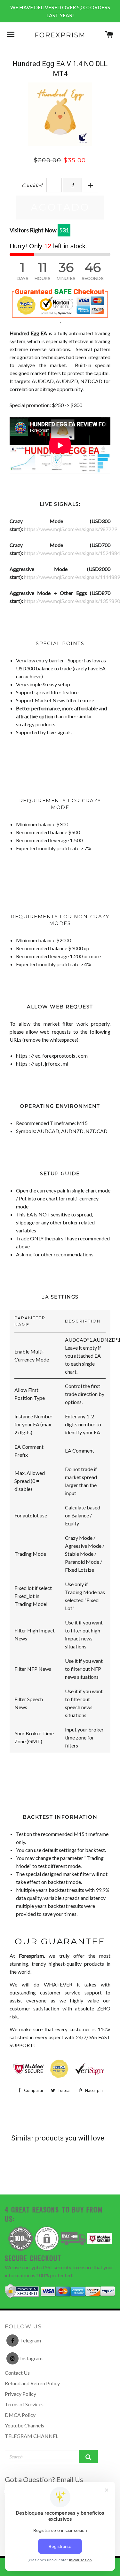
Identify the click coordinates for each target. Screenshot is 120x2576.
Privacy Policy (20, 2394)
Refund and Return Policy (32, 2383)
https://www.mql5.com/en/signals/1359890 (72, 601)
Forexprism (60, 35)
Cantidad (32, 185)
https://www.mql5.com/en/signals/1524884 (72, 553)
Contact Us (17, 2373)
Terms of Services (24, 2404)
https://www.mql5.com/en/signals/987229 (71, 529)
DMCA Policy (20, 2415)
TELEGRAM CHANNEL (32, 2436)
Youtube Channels (24, 2425)
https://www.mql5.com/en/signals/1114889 (72, 577)
